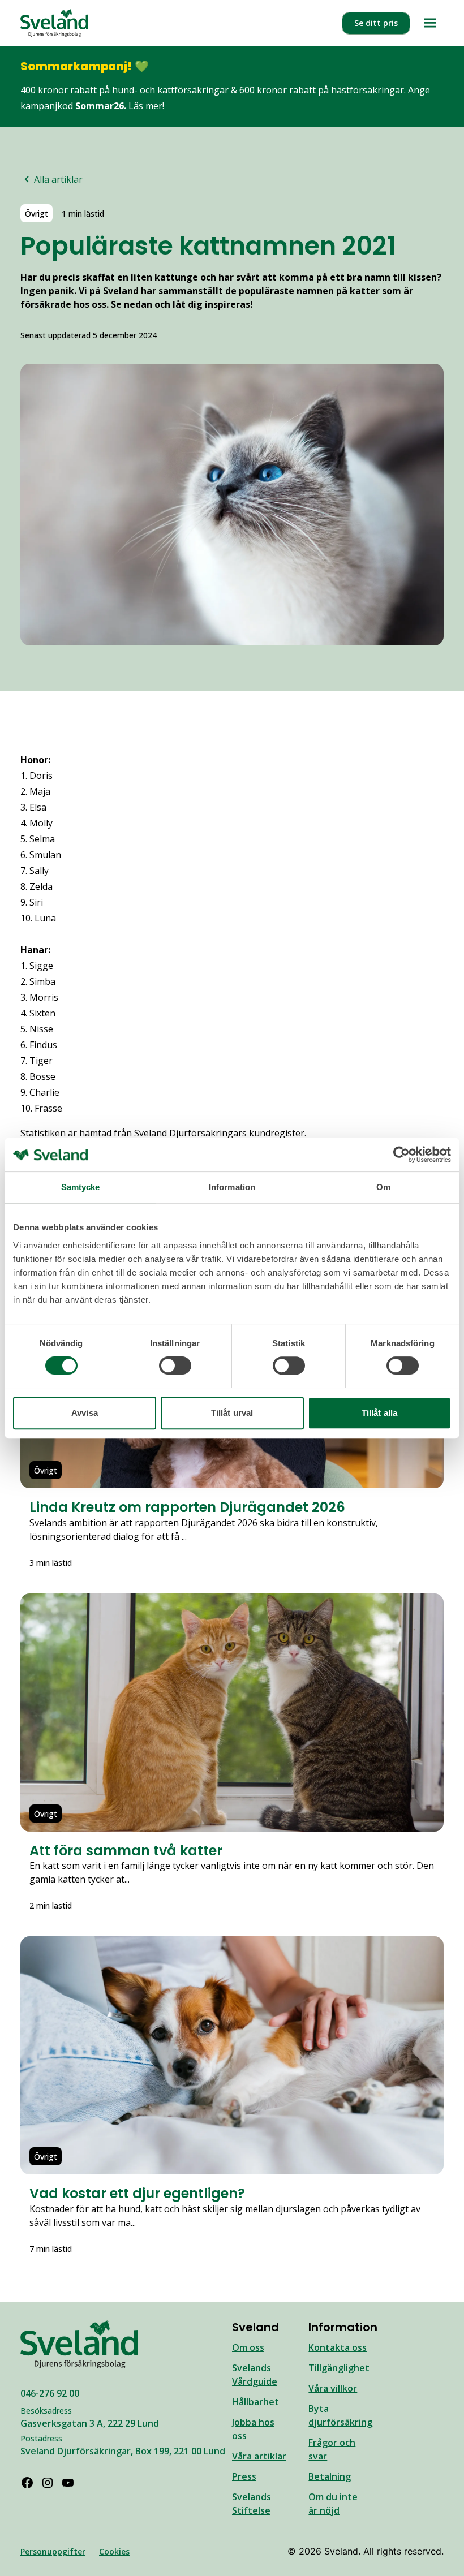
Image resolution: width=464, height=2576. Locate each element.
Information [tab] (232, 1187)
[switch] (175, 1365)
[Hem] (54, 23)
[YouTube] (68, 2483)
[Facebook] (27, 2483)
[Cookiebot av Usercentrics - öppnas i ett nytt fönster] (401, 1155)
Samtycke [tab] (81, 1187)
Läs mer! (146, 106)
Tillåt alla (379, 1413)
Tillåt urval (232, 1413)
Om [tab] (383, 1187)
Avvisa (85, 1413)
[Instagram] (48, 2483)
